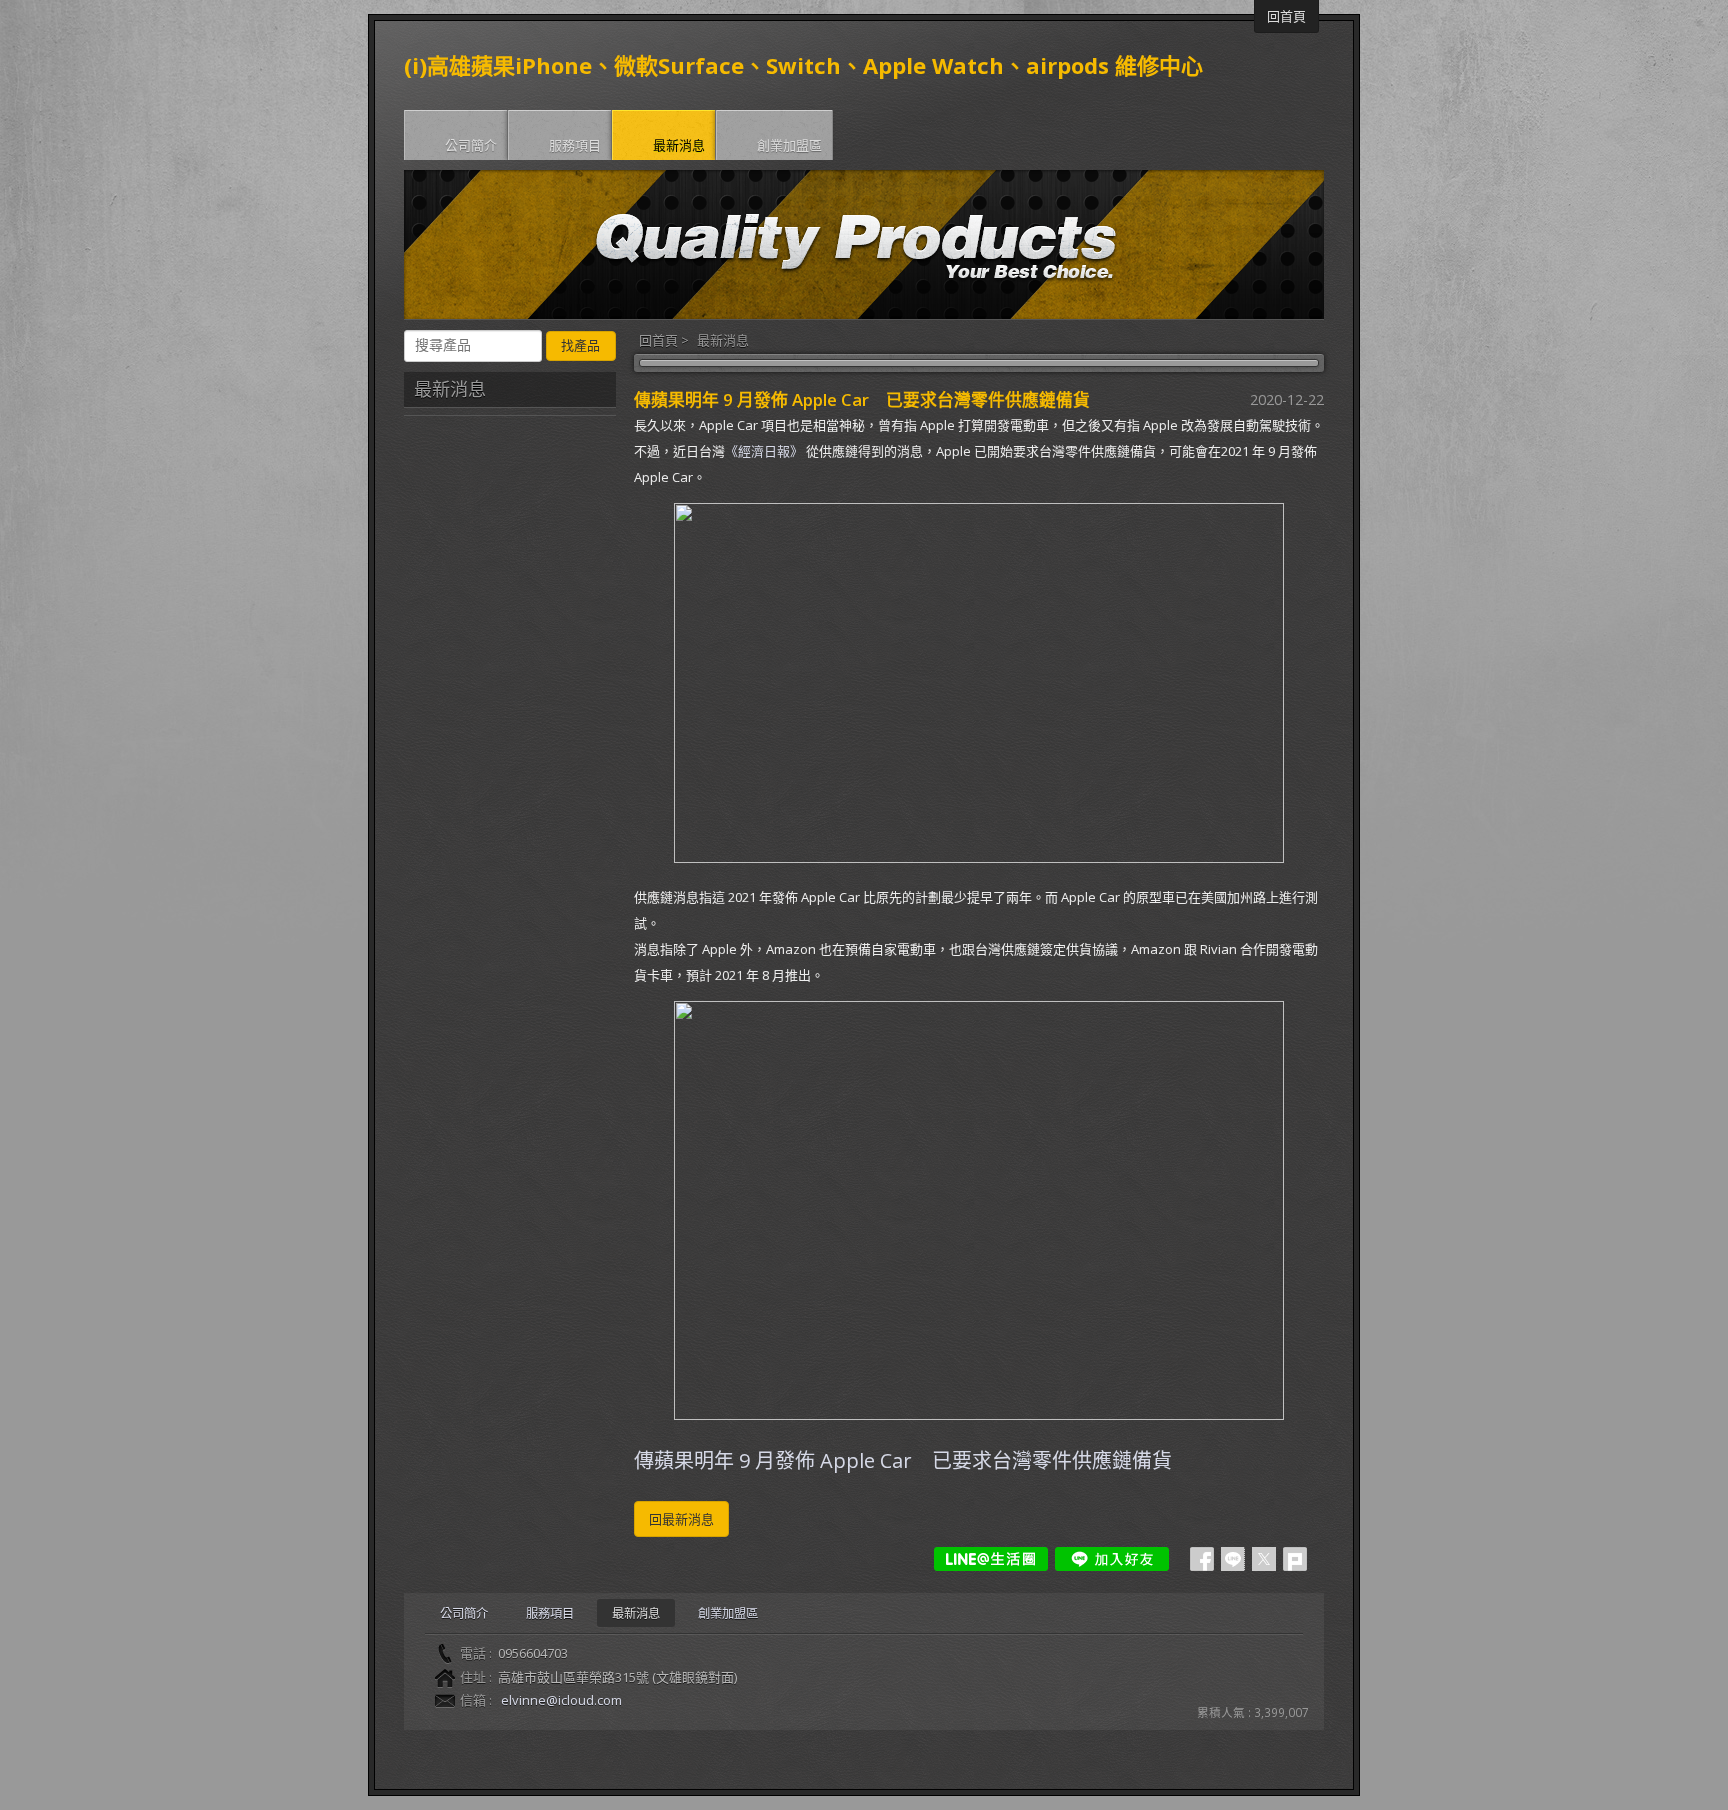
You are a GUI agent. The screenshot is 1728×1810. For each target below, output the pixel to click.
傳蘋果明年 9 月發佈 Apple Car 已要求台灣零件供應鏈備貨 (903, 1460)
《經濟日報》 (764, 451)
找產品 (580, 345)
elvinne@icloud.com (561, 1700)
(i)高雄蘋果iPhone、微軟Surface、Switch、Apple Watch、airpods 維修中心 (803, 65)
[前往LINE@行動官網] (991, 1559)
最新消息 (723, 340)
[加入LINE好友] (1112, 1559)
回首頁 (658, 340)
